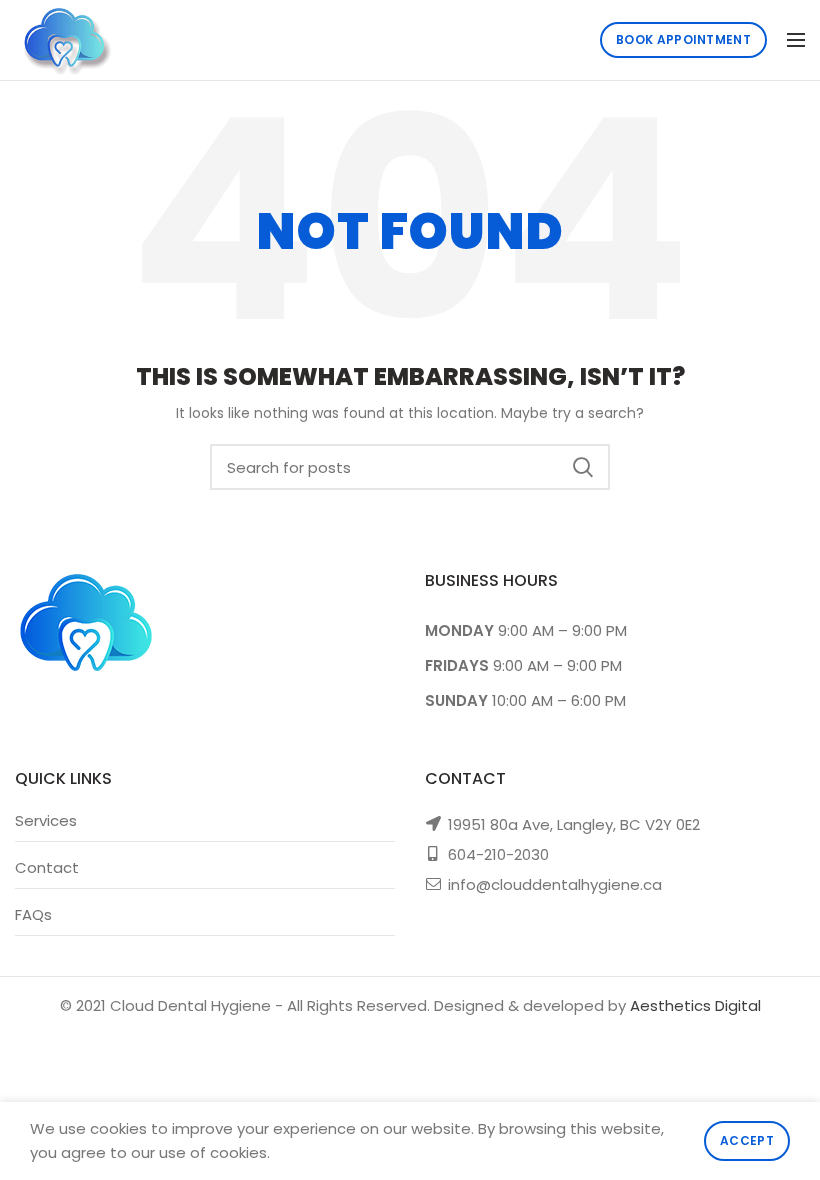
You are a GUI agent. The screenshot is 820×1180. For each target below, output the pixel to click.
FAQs (33, 914)
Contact (47, 867)
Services (46, 820)
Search (583, 467)
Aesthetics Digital (695, 1005)
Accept (747, 1140)
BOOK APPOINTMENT (683, 39)
